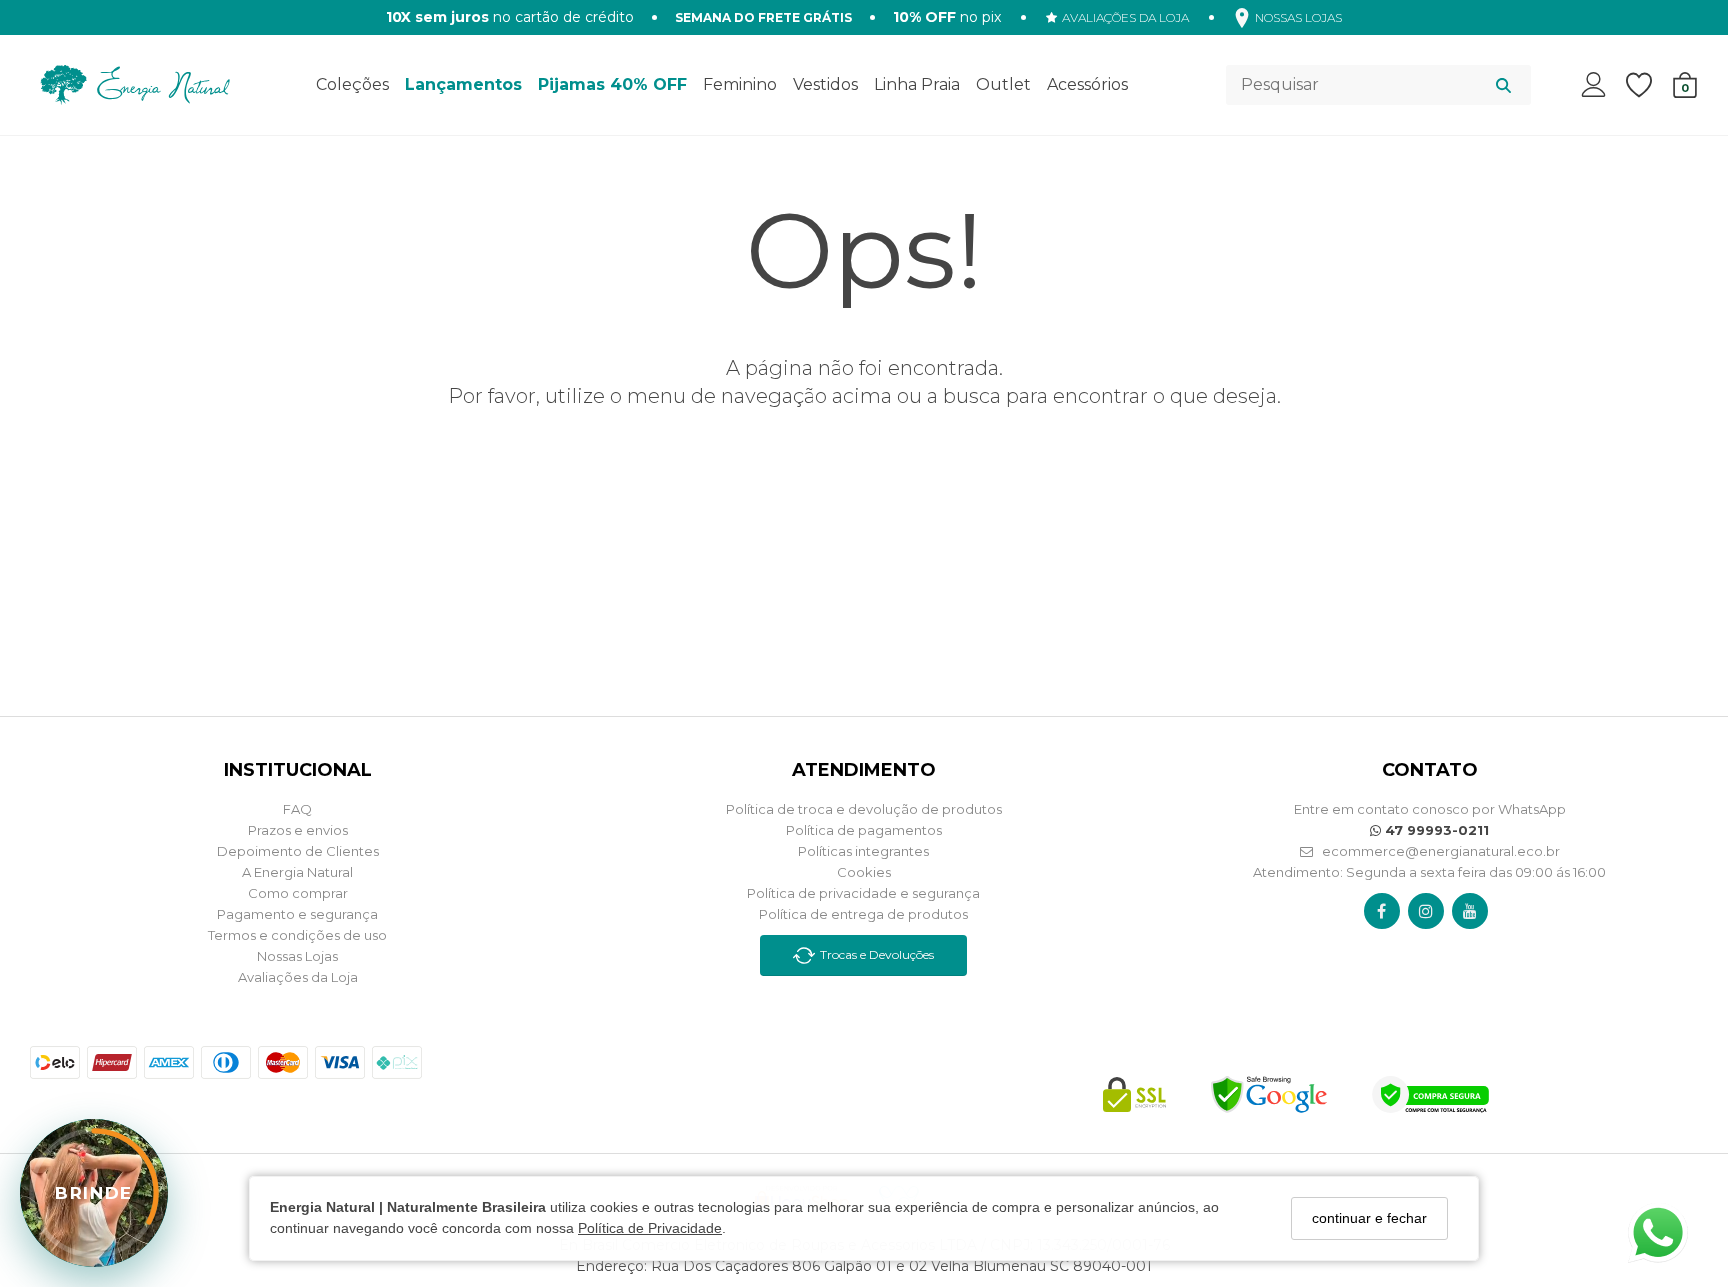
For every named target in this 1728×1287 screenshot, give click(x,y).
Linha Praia (917, 84)
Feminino (740, 84)
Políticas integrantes (863, 851)
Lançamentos (463, 84)
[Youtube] (1470, 911)
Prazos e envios (298, 830)
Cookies (864, 872)
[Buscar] (1503, 85)
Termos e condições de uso (297, 935)
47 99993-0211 (1435, 830)
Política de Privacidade (650, 1229)
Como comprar (298, 893)
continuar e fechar (1369, 1218)
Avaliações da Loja (298, 977)
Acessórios (1087, 84)
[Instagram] (1426, 911)
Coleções (352, 84)
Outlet (1003, 84)
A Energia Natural (297, 872)
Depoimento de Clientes (298, 851)
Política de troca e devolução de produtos (864, 809)
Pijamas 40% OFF (612, 84)
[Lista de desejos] (1649, 85)
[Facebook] (1381, 911)
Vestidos (825, 84)
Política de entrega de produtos (863, 914)
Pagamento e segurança (297, 914)
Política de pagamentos (864, 830)
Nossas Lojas (297, 956)
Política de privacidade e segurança (863, 893)
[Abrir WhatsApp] (1658, 1233)
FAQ (297, 809)
